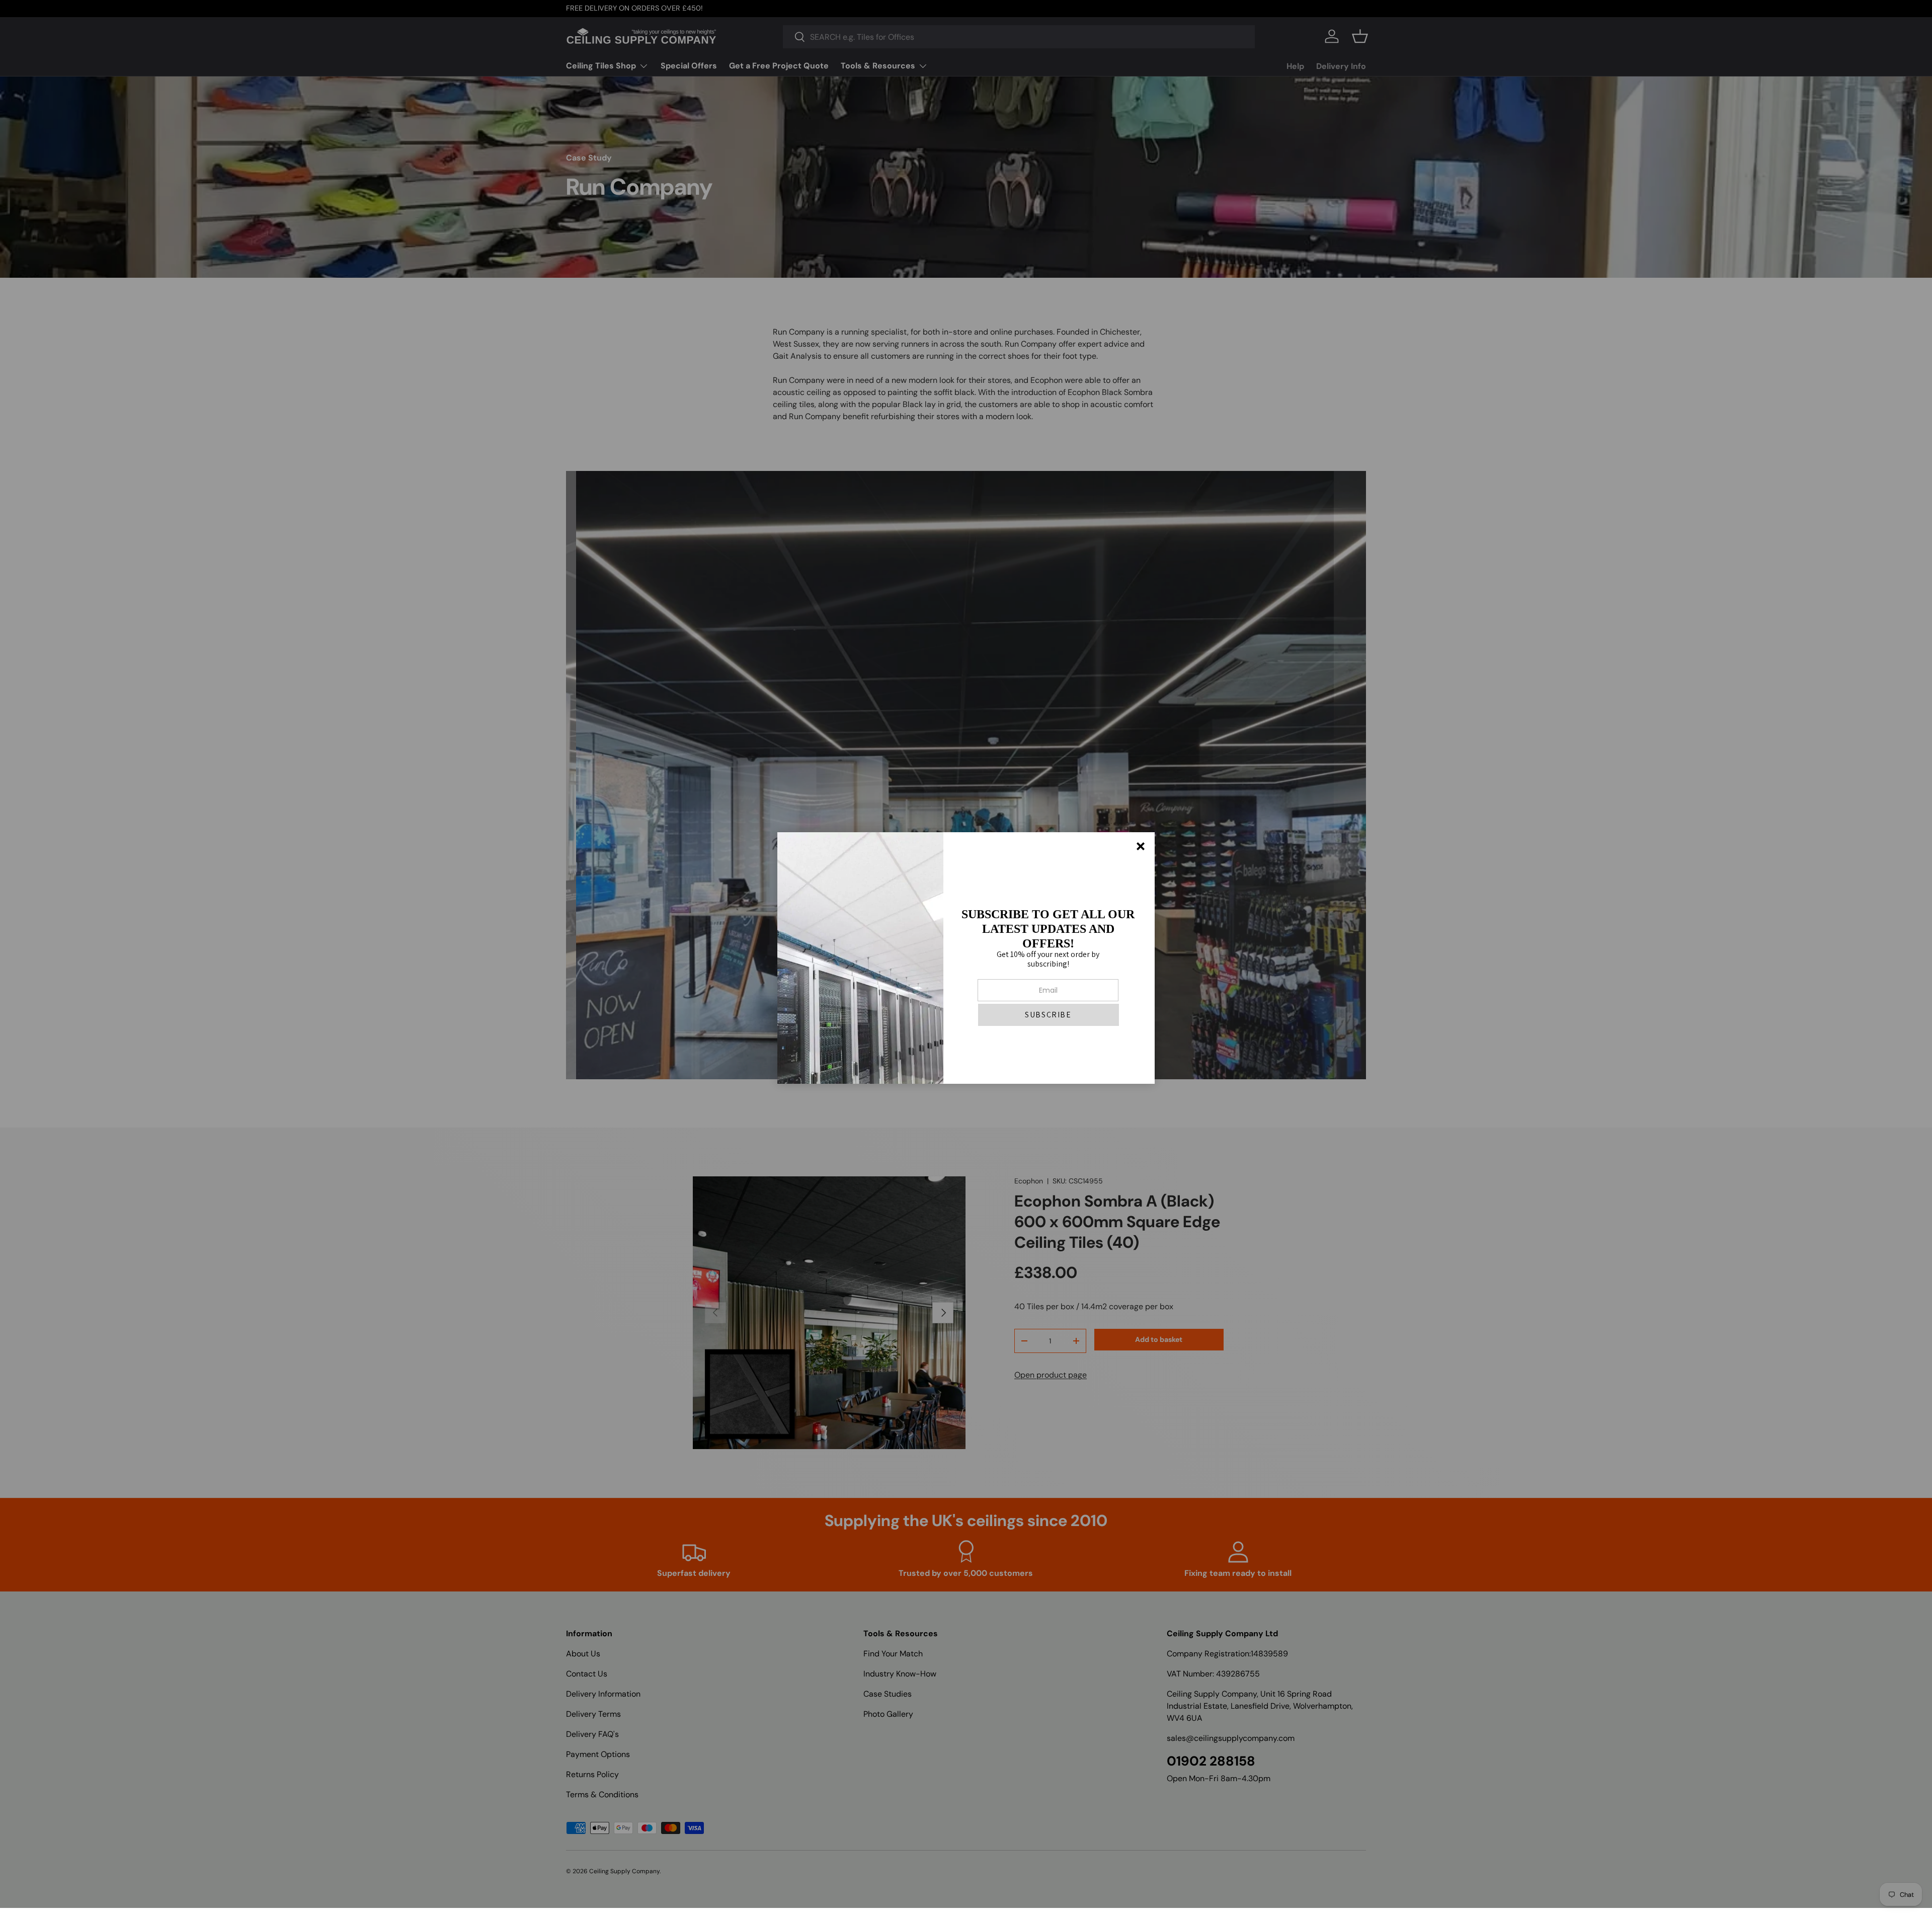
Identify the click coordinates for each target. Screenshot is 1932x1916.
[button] (1049, 1015)
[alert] (966, 958)
